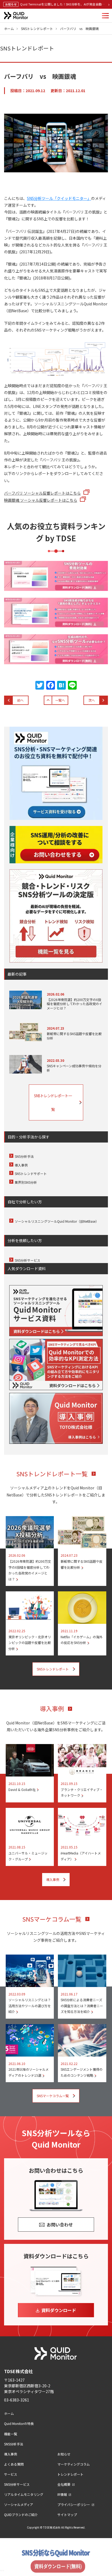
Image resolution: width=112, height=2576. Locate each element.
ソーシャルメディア (19, 2504)
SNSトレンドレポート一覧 (53, 1102)
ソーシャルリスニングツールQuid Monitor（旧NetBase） (57, 1221)
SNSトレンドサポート (31, 1173)
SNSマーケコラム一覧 (52, 1919)
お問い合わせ (60, 2225)
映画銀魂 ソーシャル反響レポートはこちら (41, 500)
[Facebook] (51, 686)
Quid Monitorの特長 (19, 2423)
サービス (11, 2474)
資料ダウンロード (59, 2310)
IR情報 (62, 2494)
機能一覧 (11, 2434)
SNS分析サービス (27, 1260)
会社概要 (64, 2484)
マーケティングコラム (74, 2464)
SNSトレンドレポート (37, 28)
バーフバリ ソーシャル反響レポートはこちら (42, 493)
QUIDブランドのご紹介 (21, 2515)
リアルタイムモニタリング (24, 2494)
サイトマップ (67, 2515)
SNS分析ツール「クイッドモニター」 (59, 198)
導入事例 (21, 1165)
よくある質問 (14, 2464)
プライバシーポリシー (74, 2504)
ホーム (9, 28)
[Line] (72, 686)
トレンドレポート (70, 2474)
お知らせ (64, 2454)
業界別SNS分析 (26, 1182)
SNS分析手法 (24, 1156)
